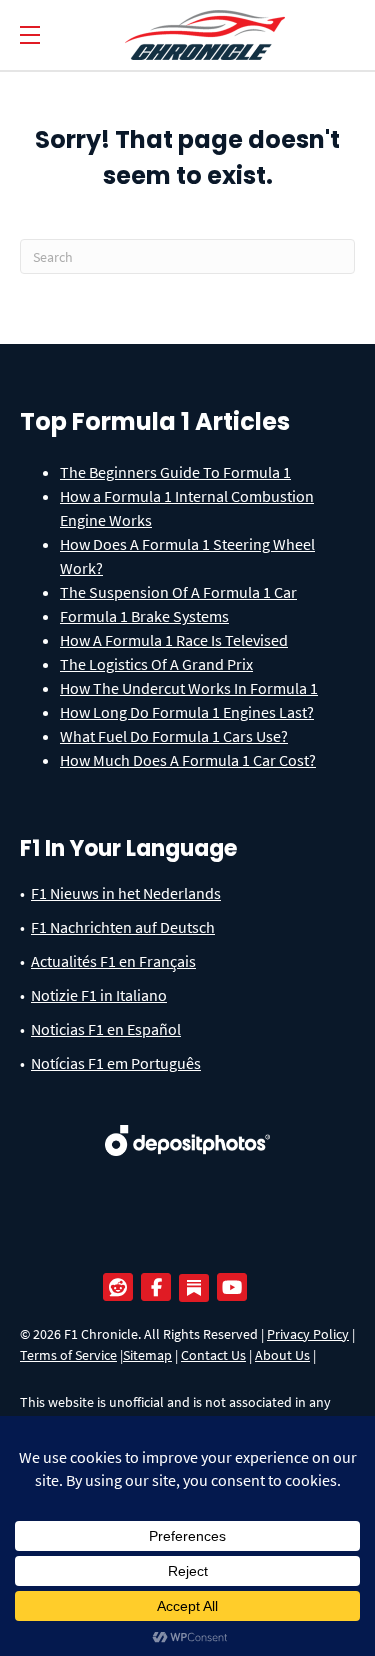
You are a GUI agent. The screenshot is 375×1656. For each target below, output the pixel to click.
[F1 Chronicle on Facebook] (161, 1288)
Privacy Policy (308, 1334)
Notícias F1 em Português (116, 1063)
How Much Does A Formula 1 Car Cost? (188, 760)
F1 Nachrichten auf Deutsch (123, 927)
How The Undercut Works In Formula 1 (189, 688)
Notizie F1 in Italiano (99, 995)
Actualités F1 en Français (113, 961)
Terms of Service (68, 1355)
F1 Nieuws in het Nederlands (126, 893)
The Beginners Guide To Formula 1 (175, 472)
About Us (282, 1355)
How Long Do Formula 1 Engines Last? (187, 712)
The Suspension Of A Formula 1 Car (178, 592)
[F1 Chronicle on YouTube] (237, 1288)
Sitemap (147, 1355)
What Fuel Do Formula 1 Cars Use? (174, 736)
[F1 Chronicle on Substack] (194, 1288)
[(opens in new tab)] (187, 1125)
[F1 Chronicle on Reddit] (123, 1288)
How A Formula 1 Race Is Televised (174, 640)
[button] (30, 35)
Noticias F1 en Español (106, 1029)
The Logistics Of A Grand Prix (156, 664)
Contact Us (213, 1355)
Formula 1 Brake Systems (144, 616)
